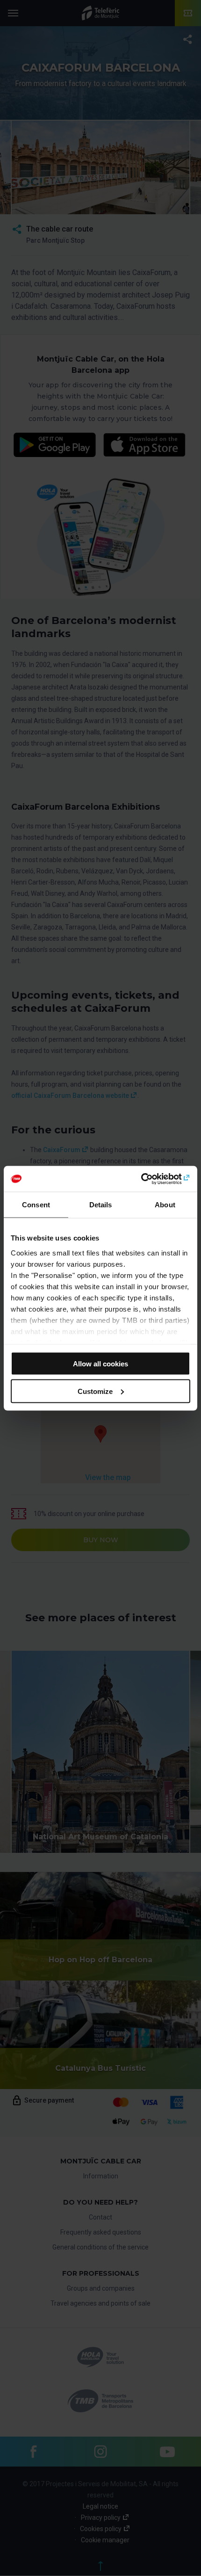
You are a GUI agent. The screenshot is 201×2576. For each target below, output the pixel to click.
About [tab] (165, 1205)
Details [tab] (101, 1205)
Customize (95, 1391)
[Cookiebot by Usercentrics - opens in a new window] (149, 1179)
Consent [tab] (36, 1205)
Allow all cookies (100, 1364)
